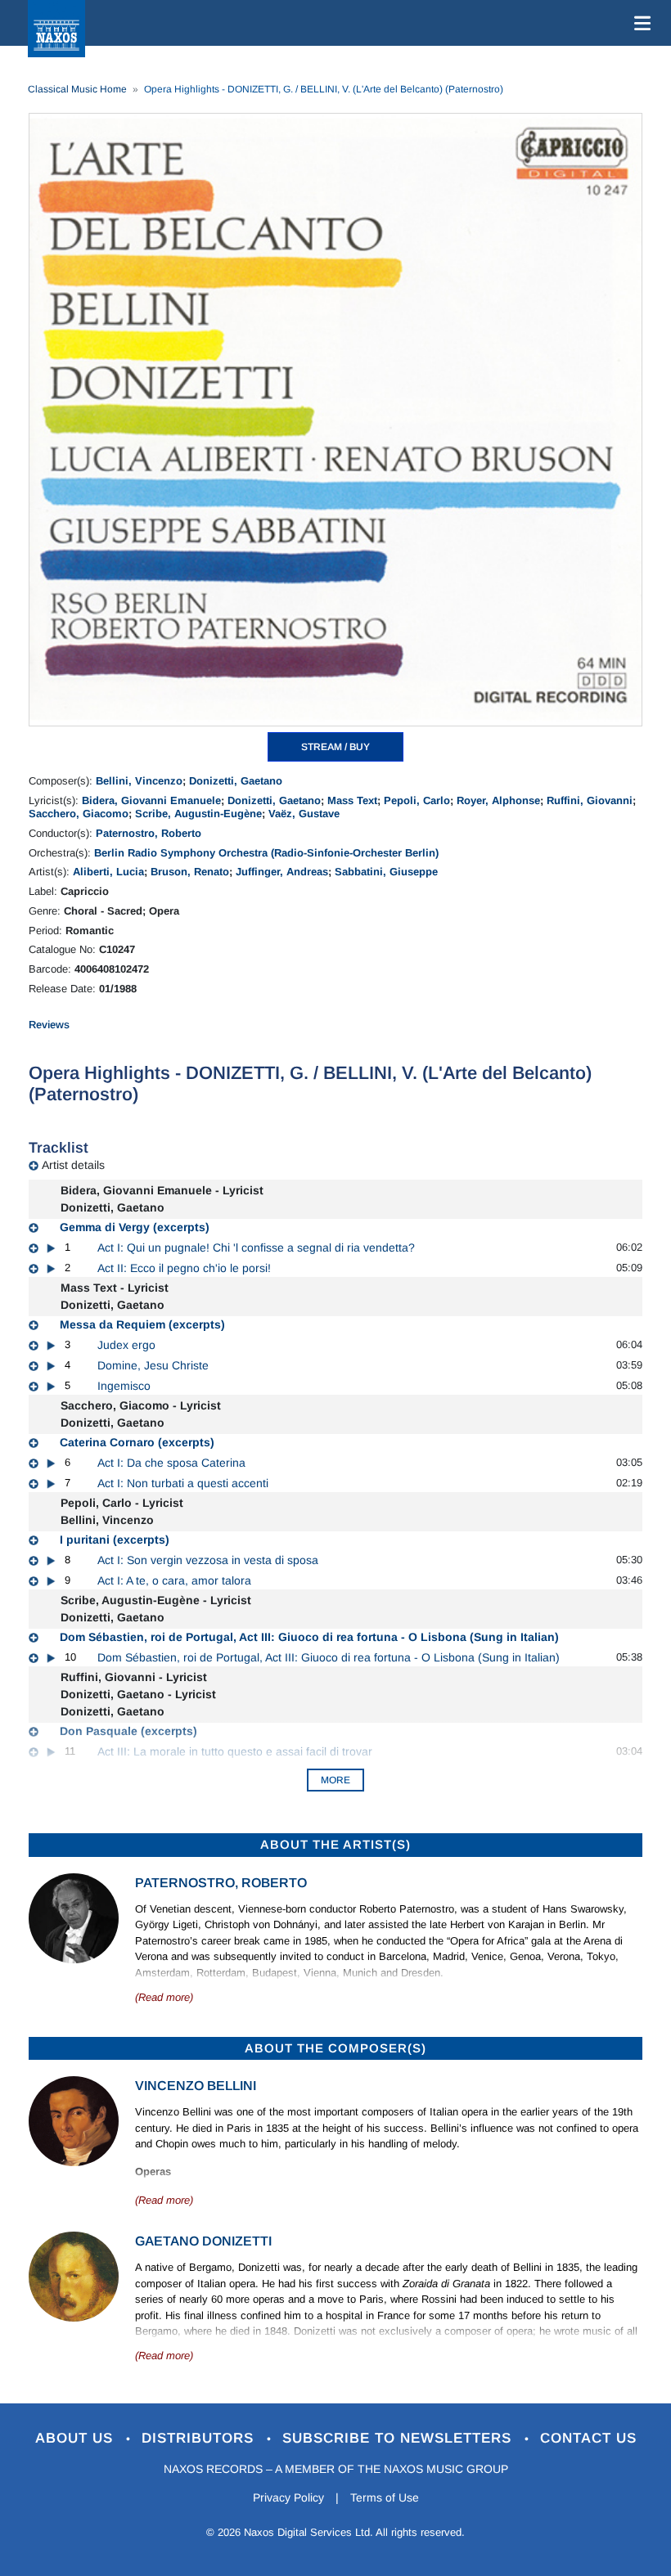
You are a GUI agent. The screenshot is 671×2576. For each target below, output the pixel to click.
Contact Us (588, 2438)
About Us (77, 2438)
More (335, 1780)
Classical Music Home (77, 89)
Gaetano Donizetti (203, 2241)
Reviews (49, 1025)
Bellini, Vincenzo (139, 781)
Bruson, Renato (190, 872)
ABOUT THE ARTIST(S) (335, 1844)
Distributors (200, 2438)
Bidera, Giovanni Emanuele (151, 800)
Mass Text (352, 800)
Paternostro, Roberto (149, 833)
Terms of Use (385, 2497)
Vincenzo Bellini (196, 2086)
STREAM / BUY (335, 747)
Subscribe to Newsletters (399, 2438)
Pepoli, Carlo (417, 800)
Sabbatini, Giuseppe (386, 872)
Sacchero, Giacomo (79, 814)
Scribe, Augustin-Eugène (198, 814)
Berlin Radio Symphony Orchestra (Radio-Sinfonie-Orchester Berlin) (266, 853)
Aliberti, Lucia (108, 872)
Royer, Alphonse (498, 800)
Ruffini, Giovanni (590, 800)
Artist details (73, 1165)
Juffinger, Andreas (282, 872)
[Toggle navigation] (639, 23)
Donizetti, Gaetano (236, 781)
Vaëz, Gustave (304, 814)
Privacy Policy (288, 2497)
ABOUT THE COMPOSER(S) (335, 2048)
